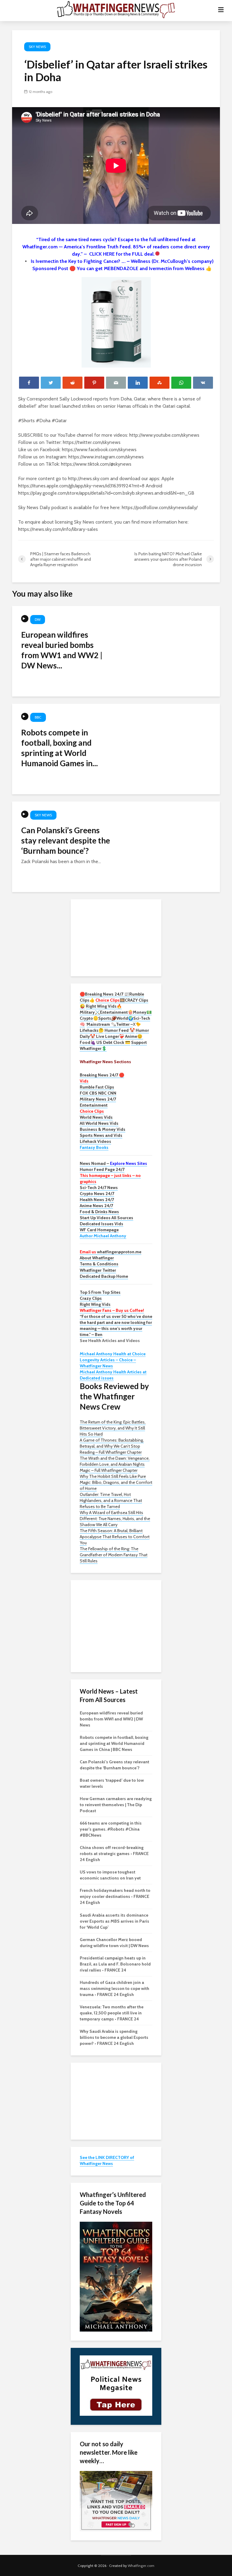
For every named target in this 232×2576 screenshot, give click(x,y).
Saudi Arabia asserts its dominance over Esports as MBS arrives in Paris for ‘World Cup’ (114, 1921)
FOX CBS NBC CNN (98, 1093)
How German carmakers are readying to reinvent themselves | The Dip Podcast (116, 1805)
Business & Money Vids (103, 1129)
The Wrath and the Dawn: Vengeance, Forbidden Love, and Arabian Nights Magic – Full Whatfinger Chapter (115, 1464)
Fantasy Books (94, 1147)
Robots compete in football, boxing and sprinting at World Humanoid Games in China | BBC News (114, 1743)
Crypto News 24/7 (97, 1194)
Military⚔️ (90, 1012)
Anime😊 (134, 1036)
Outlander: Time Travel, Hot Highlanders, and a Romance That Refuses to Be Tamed (111, 1500)
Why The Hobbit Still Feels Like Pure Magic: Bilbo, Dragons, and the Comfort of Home (116, 1482)
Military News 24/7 (98, 1099)
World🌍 (125, 1018)
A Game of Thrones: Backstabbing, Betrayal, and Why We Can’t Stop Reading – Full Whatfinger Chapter (112, 1446)
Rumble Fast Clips (97, 1087)
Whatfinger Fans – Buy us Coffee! (112, 1310)
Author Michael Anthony (103, 1236)
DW (38, 619)
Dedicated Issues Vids (101, 1224)
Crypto (86, 1018)
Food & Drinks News (99, 1212)
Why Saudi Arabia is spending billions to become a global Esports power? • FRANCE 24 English (114, 2037)
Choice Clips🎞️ (110, 1000)
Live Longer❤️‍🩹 (110, 1036)
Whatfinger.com (141, 2566)
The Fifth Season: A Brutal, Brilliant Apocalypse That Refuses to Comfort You (115, 1537)
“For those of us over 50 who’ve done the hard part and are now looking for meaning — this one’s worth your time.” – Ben (116, 1325)
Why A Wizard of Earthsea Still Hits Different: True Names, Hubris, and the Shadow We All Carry (115, 1519)
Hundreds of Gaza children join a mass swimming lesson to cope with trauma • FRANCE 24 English (114, 1988)
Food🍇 (88, 1042)
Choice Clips (92, 1111)
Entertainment (94, 1105)
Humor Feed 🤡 (120, 1030)
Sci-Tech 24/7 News (99, 1188)
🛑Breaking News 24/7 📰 (105, 994)
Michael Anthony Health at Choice (113, 1354)
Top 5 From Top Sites (100, 1292)
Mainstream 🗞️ (101, 1024)
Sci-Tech (142, 1018)
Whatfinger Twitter (98, 1270)
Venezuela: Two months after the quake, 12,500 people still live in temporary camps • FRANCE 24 (112, 2013)
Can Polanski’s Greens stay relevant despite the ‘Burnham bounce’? (66, 840)
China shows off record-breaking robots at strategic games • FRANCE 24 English (114, 1854)
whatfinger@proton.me (111, 1252)
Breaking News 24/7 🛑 (102, 1075)
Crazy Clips (91, 1298)
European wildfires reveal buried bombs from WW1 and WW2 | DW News (111, 1719)
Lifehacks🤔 (92, 1030)
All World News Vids (99, 1123)
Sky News (37, 47)
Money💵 (142, 1012)
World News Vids (96, 1117)
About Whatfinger (97, 1258)
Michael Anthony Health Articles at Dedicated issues (113, 1375)
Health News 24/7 (97, 1200)
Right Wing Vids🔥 (104, 1006)
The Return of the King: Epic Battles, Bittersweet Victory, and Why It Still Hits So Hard (113, 1428)
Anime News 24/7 (96, 1206)
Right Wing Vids (95, 1304)
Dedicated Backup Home (104, 1276)
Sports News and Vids (101, 1135)
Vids (84, 1081)
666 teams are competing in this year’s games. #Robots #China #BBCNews (111, 1829)
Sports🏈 (107, 1018)
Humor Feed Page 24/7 (102, 1169)
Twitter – (124, 1024)
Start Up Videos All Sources (106, 1218)
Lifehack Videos (95, 1141)
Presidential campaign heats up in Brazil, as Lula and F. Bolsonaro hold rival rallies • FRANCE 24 (115, 1964)
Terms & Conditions (99, 1264)
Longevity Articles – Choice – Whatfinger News (108, 1363)
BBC (38, 717)
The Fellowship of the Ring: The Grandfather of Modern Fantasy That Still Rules (114, 1555)
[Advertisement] (116, 937)
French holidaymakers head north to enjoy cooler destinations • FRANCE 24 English (115, 1896)
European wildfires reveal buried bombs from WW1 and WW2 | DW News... (62, 650)
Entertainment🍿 (116, 1012)
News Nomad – (113, 1163)
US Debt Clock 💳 (113, 1042)
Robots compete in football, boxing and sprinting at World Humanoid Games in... (60, 748)
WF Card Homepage (99, 1230)
